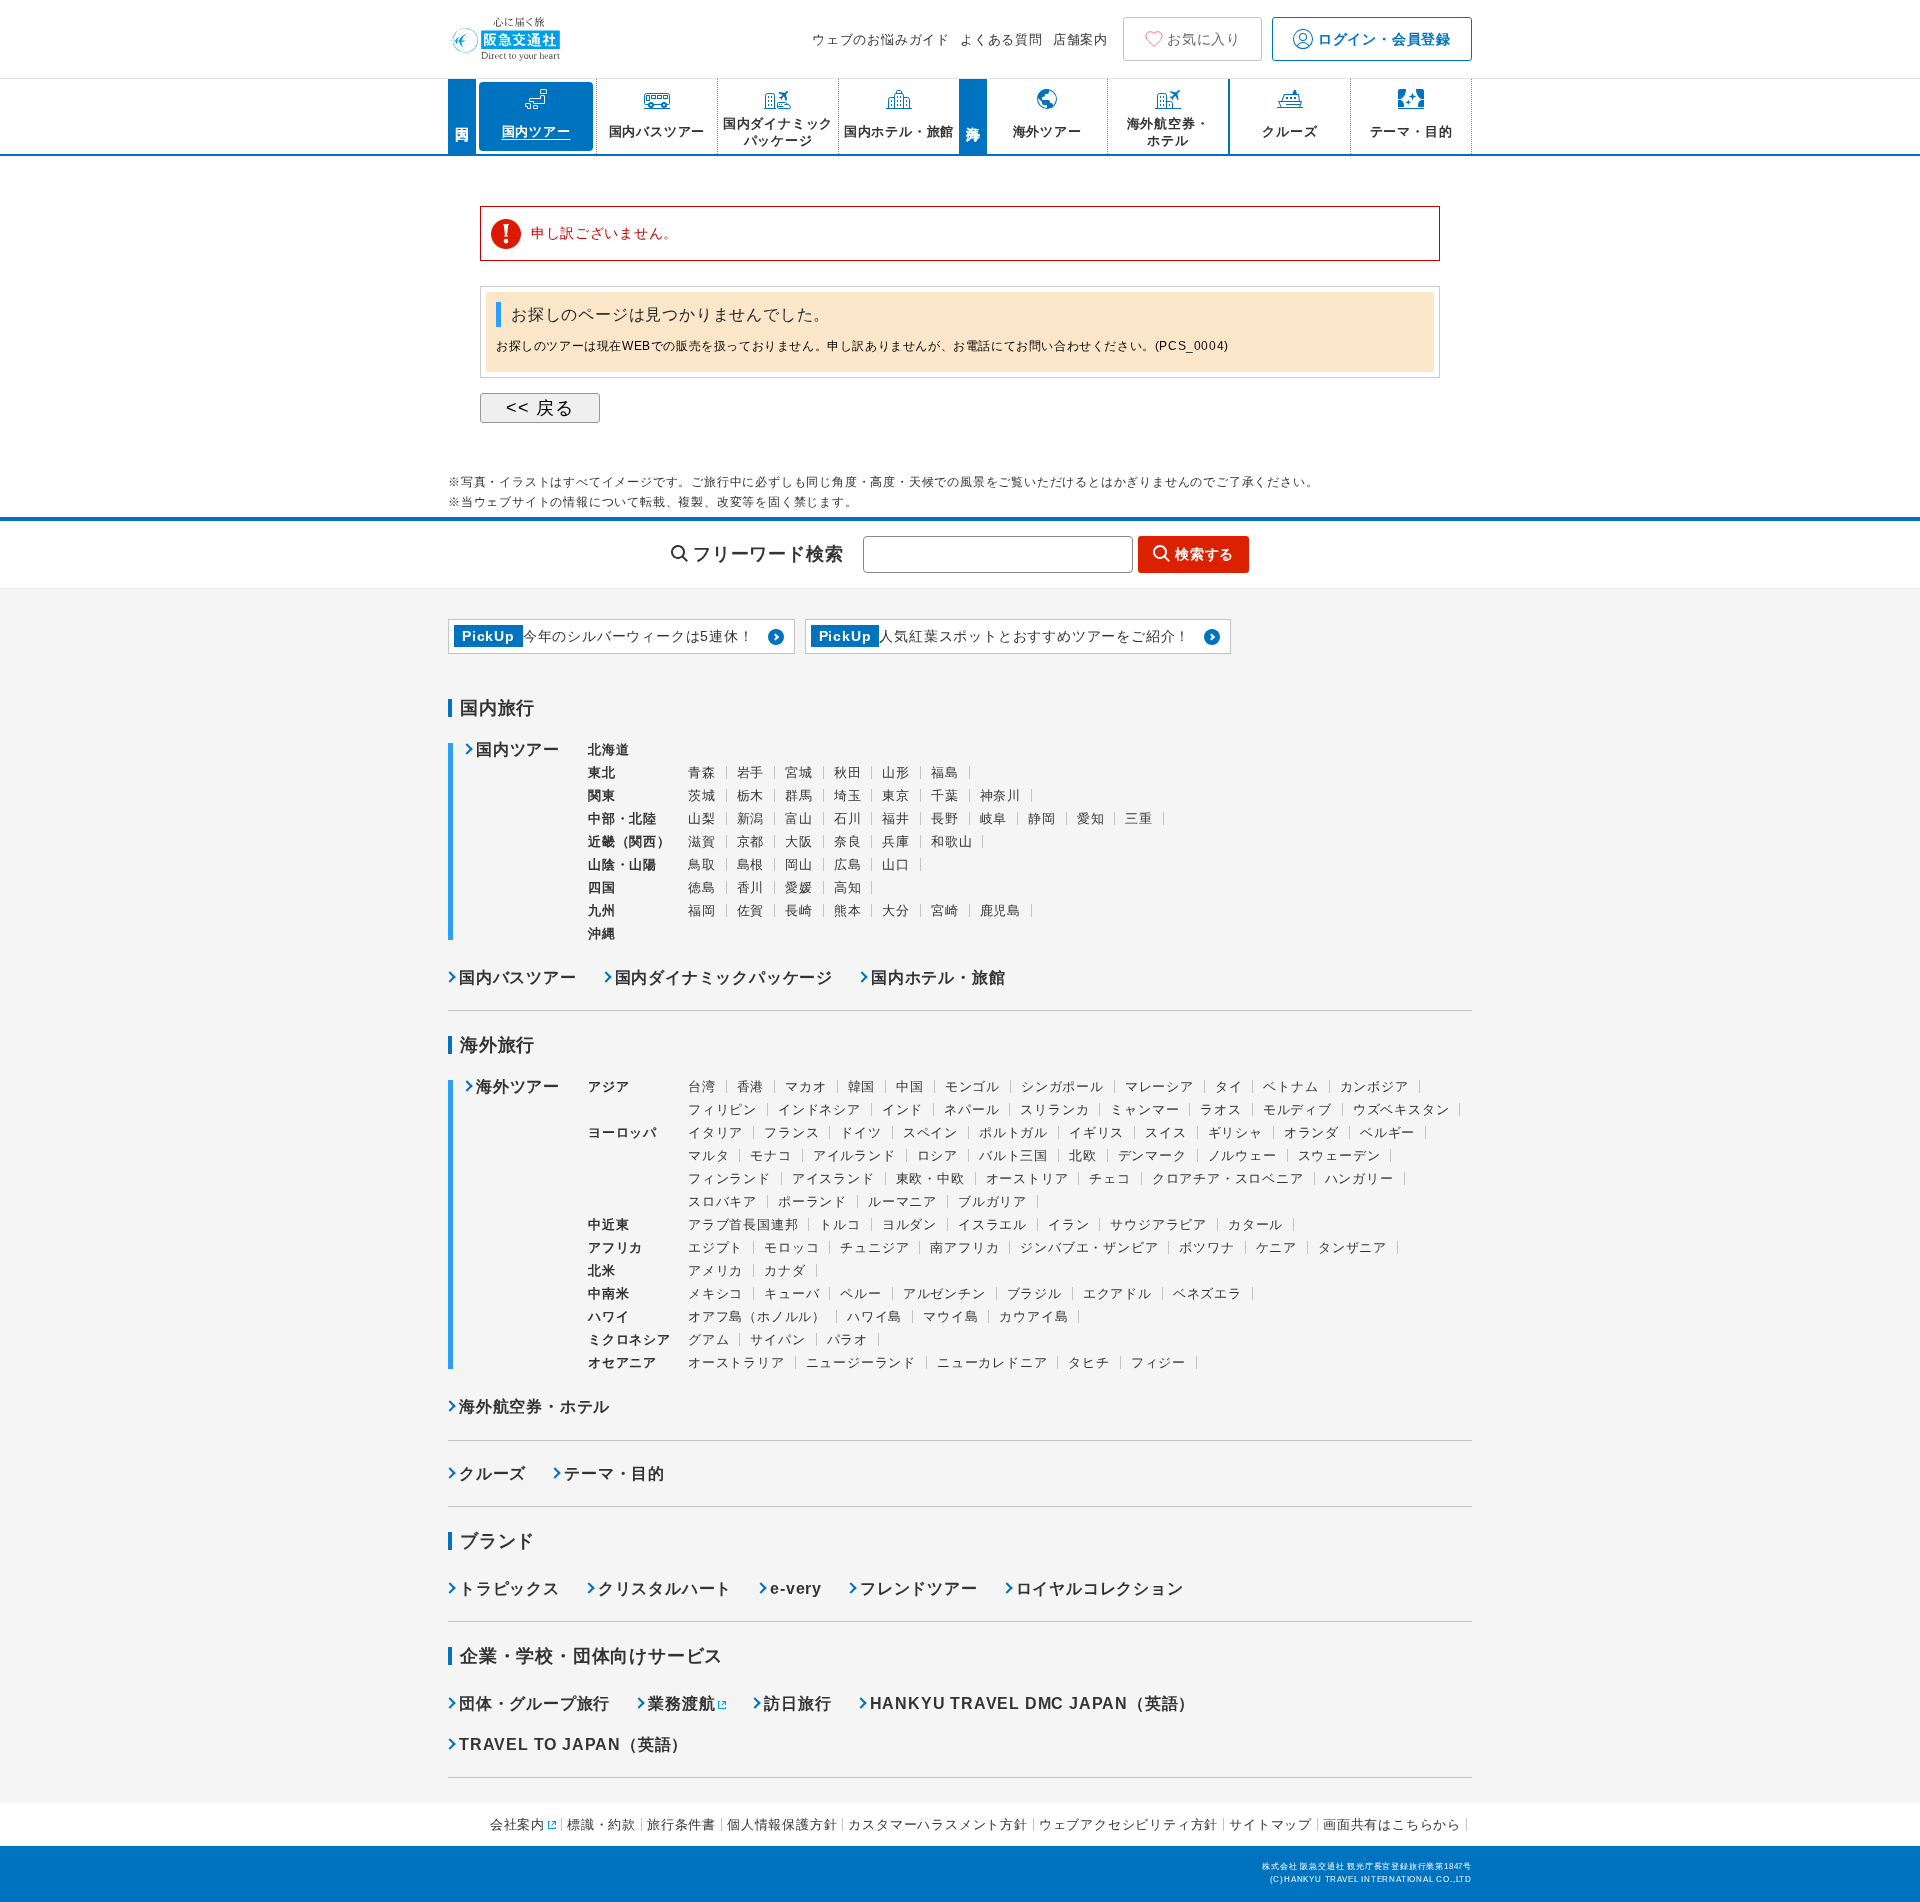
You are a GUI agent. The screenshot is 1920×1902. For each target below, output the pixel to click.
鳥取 (702, 864)
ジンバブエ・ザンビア (1089, 1247)
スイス (1165, 1132)
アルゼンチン (944, 1293)
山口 (896, 864)
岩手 (751, 772)
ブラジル (1034, 1293)
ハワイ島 (874, 1316)
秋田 (848, 772)
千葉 (945, 795)
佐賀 (751, 910)
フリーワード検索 (768, 554)
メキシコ (715, 1293)
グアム (708, 1339)
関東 (602, 795)
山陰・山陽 (622, 864)
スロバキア (722, 1201)
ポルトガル (1013, 1132)
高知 (848, 887)
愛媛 (799, 887)
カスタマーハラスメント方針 (937, 1824)
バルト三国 (1013, 1155)
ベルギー (1387, 1132)
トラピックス (509, 1588)
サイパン (777, 1339)
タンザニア (1352, 1247)
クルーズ (492, 1473)
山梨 (702, 818)
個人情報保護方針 (782, 1824)
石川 (848, 818)
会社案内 (517, 1824)
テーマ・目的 (614, 1473)
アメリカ (715, 1270)
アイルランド (854, 1155)
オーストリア (1027, 1178)
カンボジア (1374, 1086)
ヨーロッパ (622, 1133)
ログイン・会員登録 (1382, 39)
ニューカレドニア (992, 1362)
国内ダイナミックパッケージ (724, 977)
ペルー (860, 1293)
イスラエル (992, 1224)
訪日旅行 (797, 1703)
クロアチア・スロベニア (1228, 1178)
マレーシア (1159, 1086)
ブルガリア (992, 1201)
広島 (848, 864)
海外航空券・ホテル (534, 1406)
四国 (602, 887)
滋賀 (702, 841)
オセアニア (622, 1362)
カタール (1255, 1224)
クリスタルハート (665, 1588)
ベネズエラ (1207, 1293)
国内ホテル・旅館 (938, 977)
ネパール (971, 1109)
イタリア (715, 1132)
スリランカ (1054, 1109)
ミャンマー (1144, 1109)
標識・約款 (601, 1824)
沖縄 (602, 933)
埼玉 (848, 795)
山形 (896, 772)
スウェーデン (1339, 1155)
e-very (796, 1588)
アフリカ (615, 1247)
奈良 (848, 841)
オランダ (1311, 1132)
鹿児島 (1000, 910)
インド (902, 1109)
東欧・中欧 (930, 1178)
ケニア (1276, 1247)
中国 (910, 1086)
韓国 (862, 1086)
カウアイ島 (1033, 1316)
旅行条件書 (681, 1824)
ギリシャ (1235, 1132)
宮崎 (945, 910)
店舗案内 (1080, 39)
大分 (896, 910)
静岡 (1042, 818)
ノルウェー (1242, 1155)
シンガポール (1062, 1086)
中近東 (608, 1224)
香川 (751, 887)
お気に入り (1204, 39)
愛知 (1091, 818)
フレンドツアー (919, 1588)
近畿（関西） (629, 841)
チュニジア (874, 1247)
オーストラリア (736, 1362)
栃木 (751, 795)
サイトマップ (1270, 1824)
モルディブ (1297, 1109)
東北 (602, 772)
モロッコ (791, 1247)
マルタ (708, 1155)
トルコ (839, 1224)
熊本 (848, 910)
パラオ (847, 1339)
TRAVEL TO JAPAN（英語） (573, 1744)
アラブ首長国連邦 (743, 1224)
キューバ (791, 1293)
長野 (945, 818)
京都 (751, 841)
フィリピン (722, 1109)
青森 (702, 772)
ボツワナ (1206, 1247)
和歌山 (951, 841)
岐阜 (994, 818)
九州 (602, 910)
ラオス (1220, 1109)
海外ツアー (518, 1087)
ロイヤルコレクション (1100, 1588)
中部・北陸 (622, 818)
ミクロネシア (629, 1339)
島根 (751, 864)
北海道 (608, 749)
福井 (896, 818)
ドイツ (860, 1132)
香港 (751, 1086)
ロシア (937, 1155)
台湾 (702, 1086)
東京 (896, 795)
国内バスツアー (518, 977)
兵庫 (896, 841)
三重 (1139, 818)
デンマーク (1152, 1155)
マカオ (805, 1086)
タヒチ (1088, 1362)
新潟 (751, 818)
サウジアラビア (1158, 1224)
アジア (608, 1087)
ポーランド (812, 1201)
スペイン (930, 1132)
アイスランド (833, 1178)
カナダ (784, 1270)
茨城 (702, 795)
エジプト (715, 1247)
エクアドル (1117, 1293)
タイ (1229, 1086)
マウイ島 (950, 1316)
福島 (945, 772)
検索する (1204, 554)
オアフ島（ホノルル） (757, 1316)
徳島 (702, 887)
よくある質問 (1001, 39)
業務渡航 (681, 1703)
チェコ (1109, 1178)
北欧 (1083, 1155)
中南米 (608, 1293)
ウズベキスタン (1401, 1109)
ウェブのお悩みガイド (881, 39)
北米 (602, 1270)
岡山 (799, 864)
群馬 (799, 795)
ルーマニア (902, 1201)
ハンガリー (1359, 1178)
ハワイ (608, 1316)
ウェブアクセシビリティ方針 (1128, 1824)
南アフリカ (964, 1247)
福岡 (702, 910)
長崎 (799, 910)
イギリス (1096, 1132)
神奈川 (1000, 795)
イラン (1068, 1224)
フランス (791, 1132)
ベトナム (1290, 1086)
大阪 (799, 841)
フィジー (1158, 1362)
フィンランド (729, 1178)
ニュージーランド (861, 1362)
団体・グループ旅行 (534, 1703)
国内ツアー (518, 750)
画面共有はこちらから (1392, 1824)
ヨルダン (909, 1224)
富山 (799, 818)
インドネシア (819, 1109)
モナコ (770, 1155)
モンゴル (972, 1086)
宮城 (799, 772)
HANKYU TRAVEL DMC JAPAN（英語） (1033, 1703)
